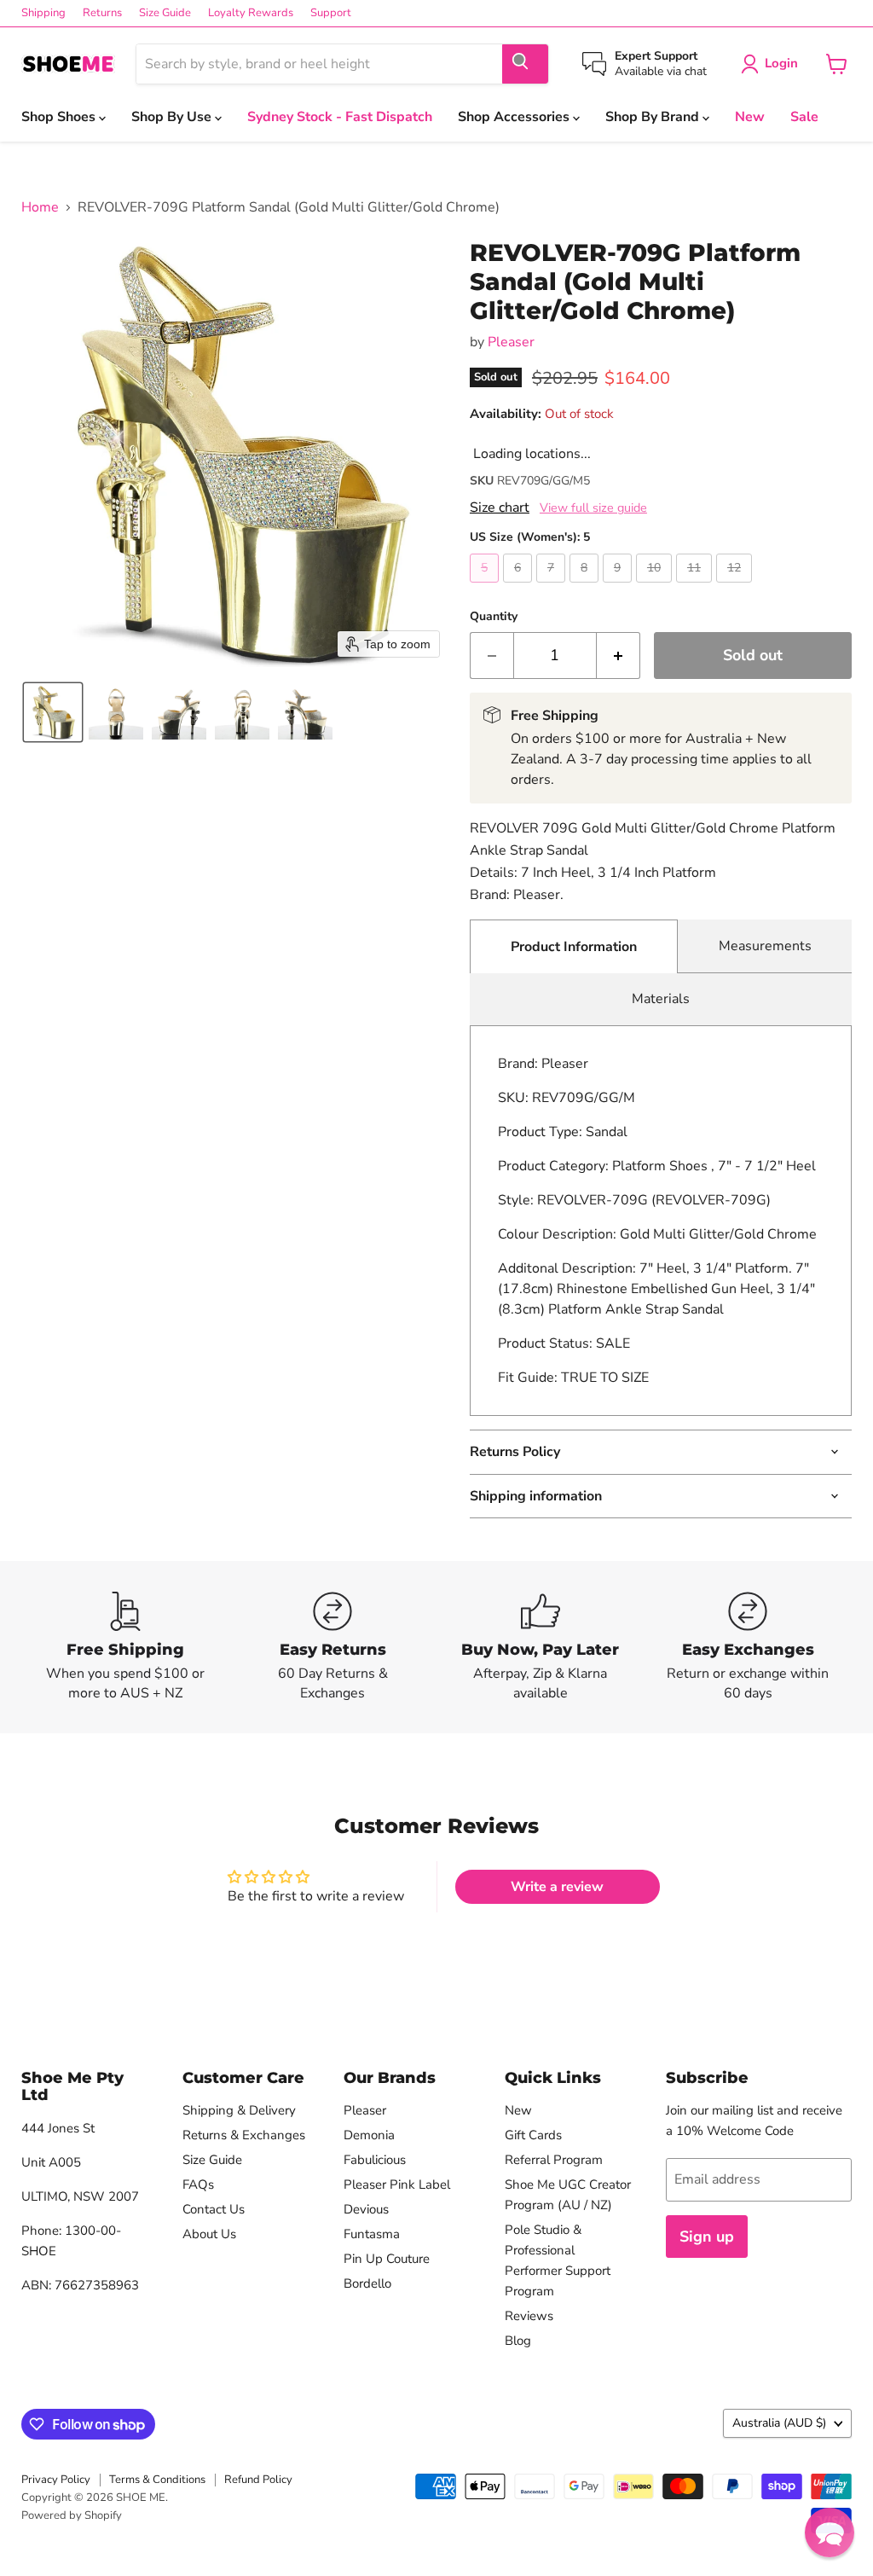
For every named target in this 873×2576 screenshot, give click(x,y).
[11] (696, 587)
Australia (779, 2423)
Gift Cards (533, 2135)
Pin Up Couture (387, 2259)
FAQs (198, 2184)
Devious (366, 2209)
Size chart (500, 508)
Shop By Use (173, 117)
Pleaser (511, 342)
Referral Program (554, 2160)
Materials (661, 999)
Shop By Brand (654, 117)
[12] (736, 587)
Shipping (43, 13)
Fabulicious (375, 2160)
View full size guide (593, 508)
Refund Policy (258, 2480)
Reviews (529, 2316)
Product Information (574, 947)
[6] (520, 587)
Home (40, 207)
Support (331, 13)
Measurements (765, 946)
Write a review (557, 1887)
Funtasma (372, 2234)
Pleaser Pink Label (397, 2184)
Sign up (707, 2237)
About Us (209, 2234)
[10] (656, 587)
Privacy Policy (56, 2480)
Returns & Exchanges (244, 2135)
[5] (486, 587)
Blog (518, 2341)
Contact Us (214, 2209)
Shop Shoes (60, 117)
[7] (553, 587)
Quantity (494, 617)
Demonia (369, 2135)
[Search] (525, 64)
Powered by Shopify (72, 2515)
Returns (102, 13)
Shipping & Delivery (239, 2110)
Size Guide (165, 13)
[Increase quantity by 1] (619, 656)
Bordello (367, 2283)
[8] (586, 587)
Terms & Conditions (157, 2480)
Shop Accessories (515, 117)
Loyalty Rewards (251, 13)
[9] (619, 587)
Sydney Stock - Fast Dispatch (340, 117)
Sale (804, 117)
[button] (53, 712)
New (750, 117)
